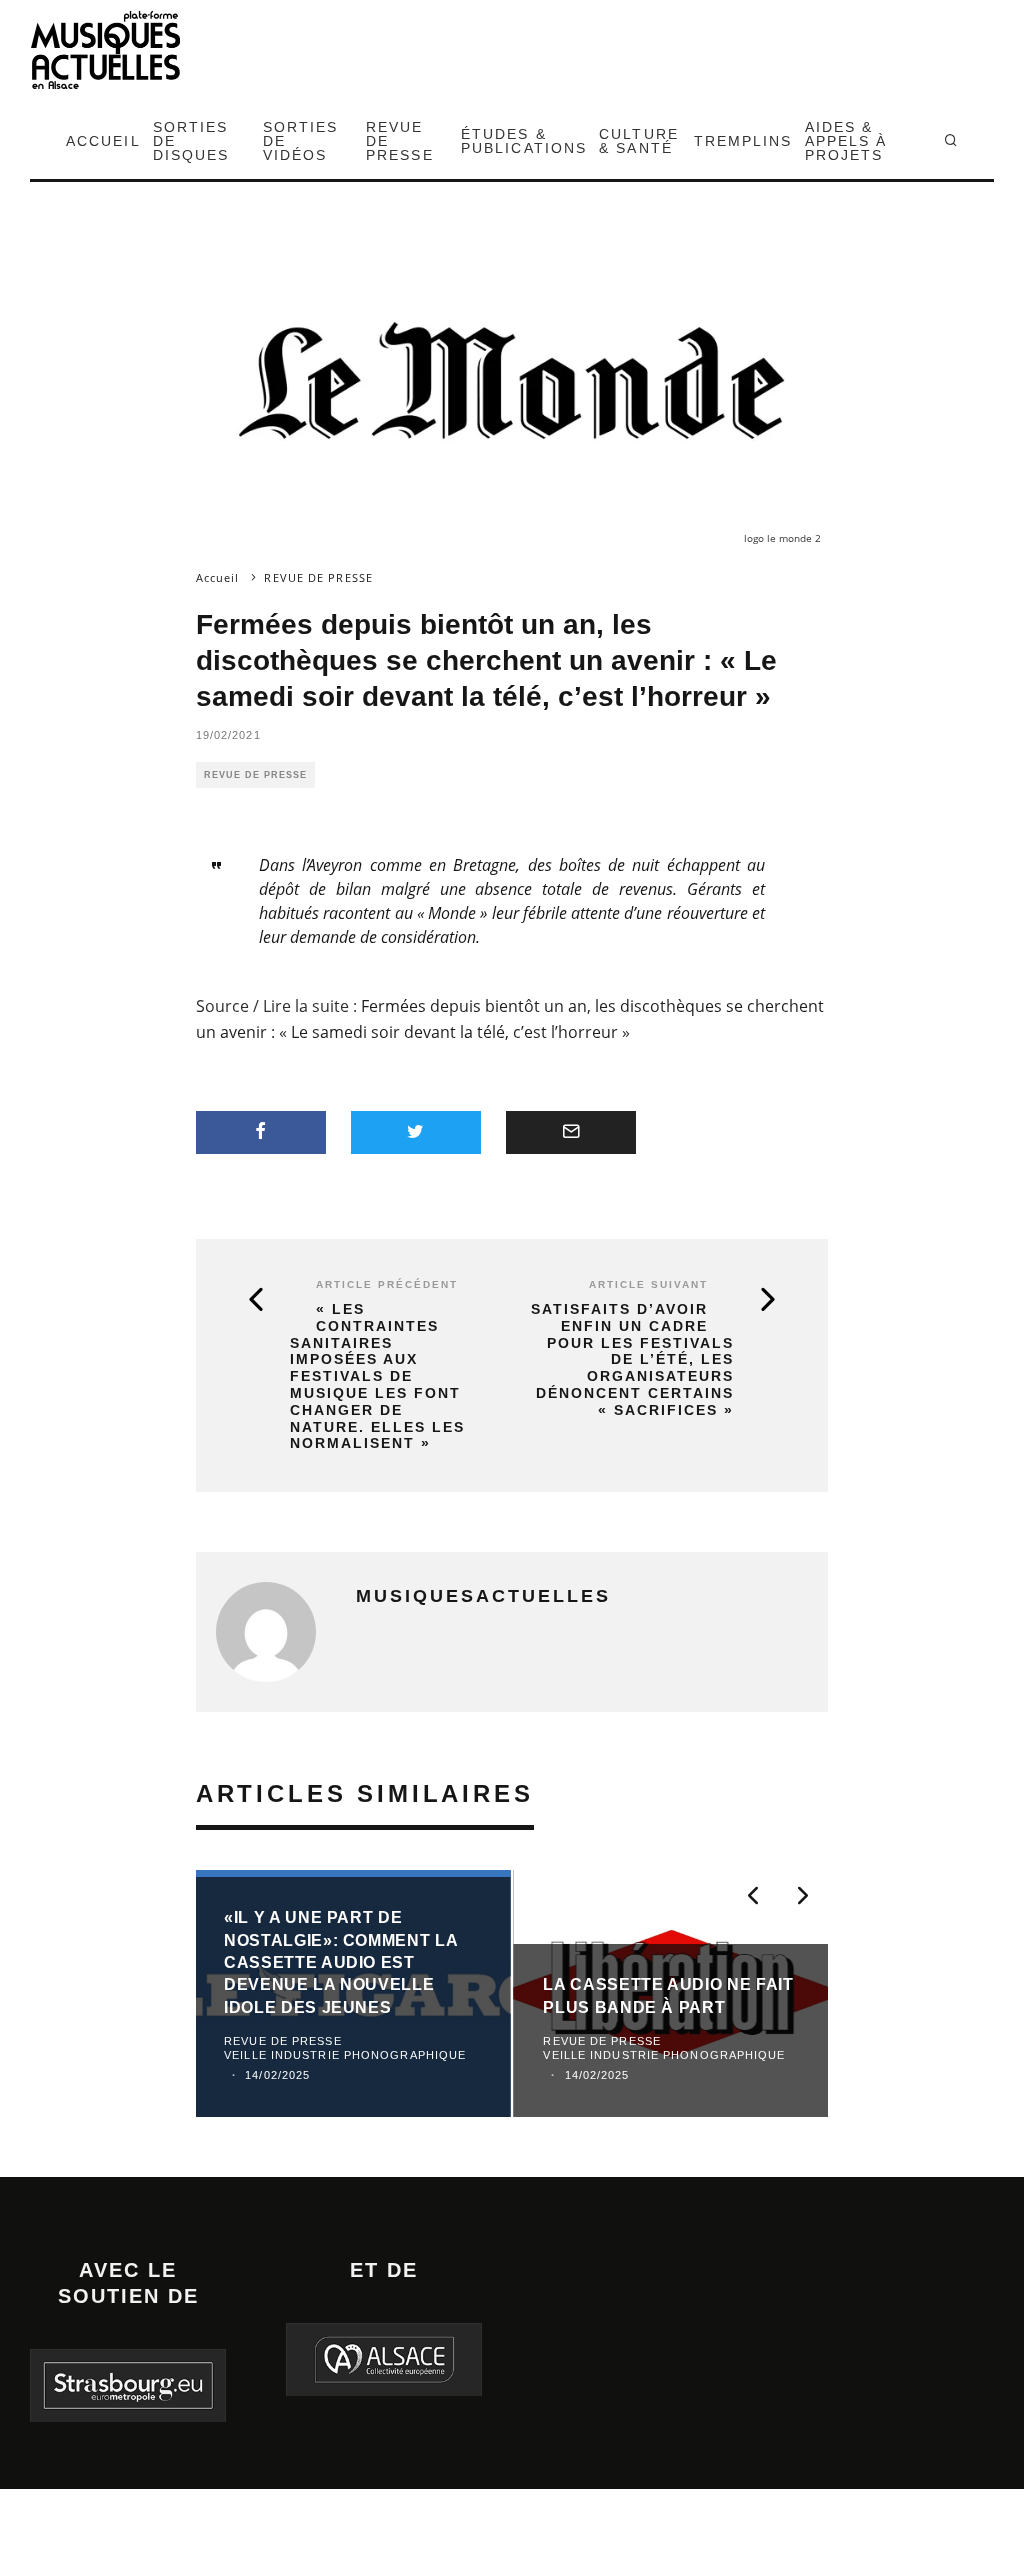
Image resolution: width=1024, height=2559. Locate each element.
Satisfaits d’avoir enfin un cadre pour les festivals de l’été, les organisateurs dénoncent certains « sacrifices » (632, 1359)
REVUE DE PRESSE (400, 141)
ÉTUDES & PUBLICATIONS (524, 141)
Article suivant (648, 1284)
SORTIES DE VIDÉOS (301, 141)
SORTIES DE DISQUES (191, 141)
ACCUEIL (103, 141)
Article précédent (387, 1284)
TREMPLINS (743, 141)
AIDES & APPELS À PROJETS (846, 141)
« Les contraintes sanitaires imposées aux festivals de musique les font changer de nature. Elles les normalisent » (377, 1376)
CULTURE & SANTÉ (639, 141)
